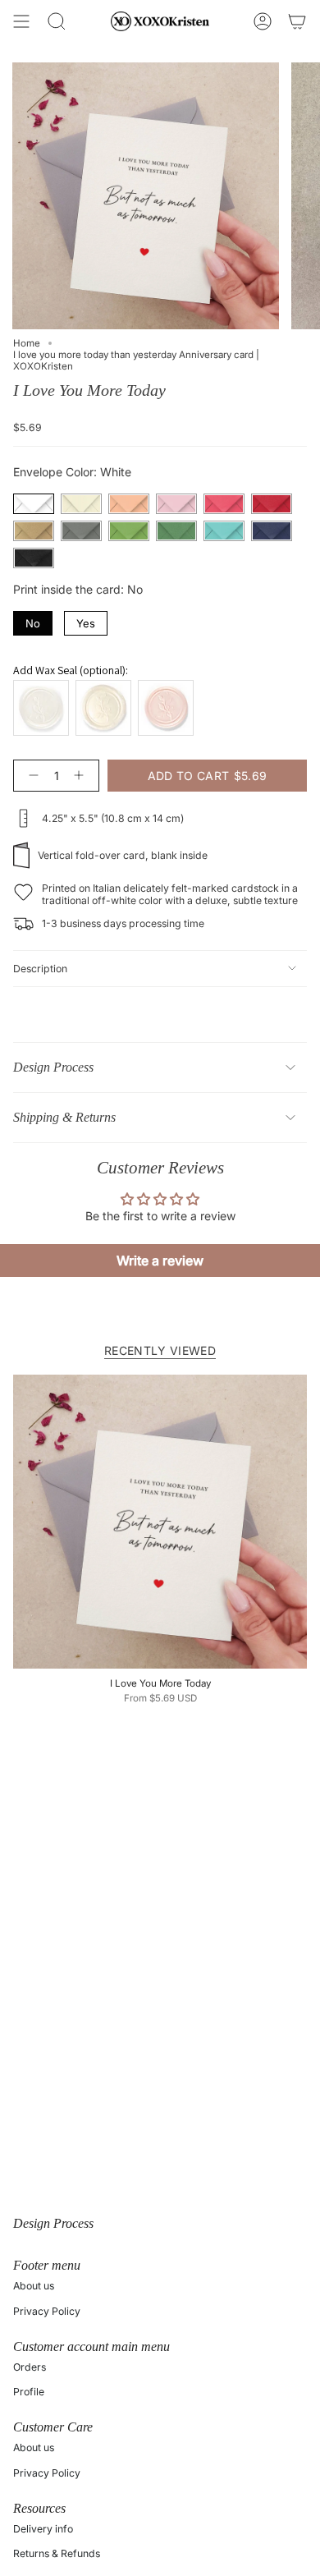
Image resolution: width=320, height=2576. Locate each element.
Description (40, 969)
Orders (30, 2367)
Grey (81, 531)
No (33, 620)
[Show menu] (21, 21)
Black (34, 558)
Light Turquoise (224, 531)
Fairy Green (129, 531)
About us (34, 2286)
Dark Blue (272, 531)
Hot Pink (224, 504)
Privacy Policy (47, 2311)
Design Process (53, 1067)
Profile (29, 2392)
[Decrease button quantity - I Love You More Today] (30, 776)
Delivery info (43, 2529)
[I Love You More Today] (160, 1522)
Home (27, 343)
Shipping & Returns (64, 1117)
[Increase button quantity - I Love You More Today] (82, 776)
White (34, 504)
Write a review (160, 1260)
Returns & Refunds (57, 2553)
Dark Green (176, 531)
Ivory (81, 504)
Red (272, 504)
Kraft (34, 531)
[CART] (297, 21)
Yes (86, 620)
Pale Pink (176, 504)
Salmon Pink (129, 504)
